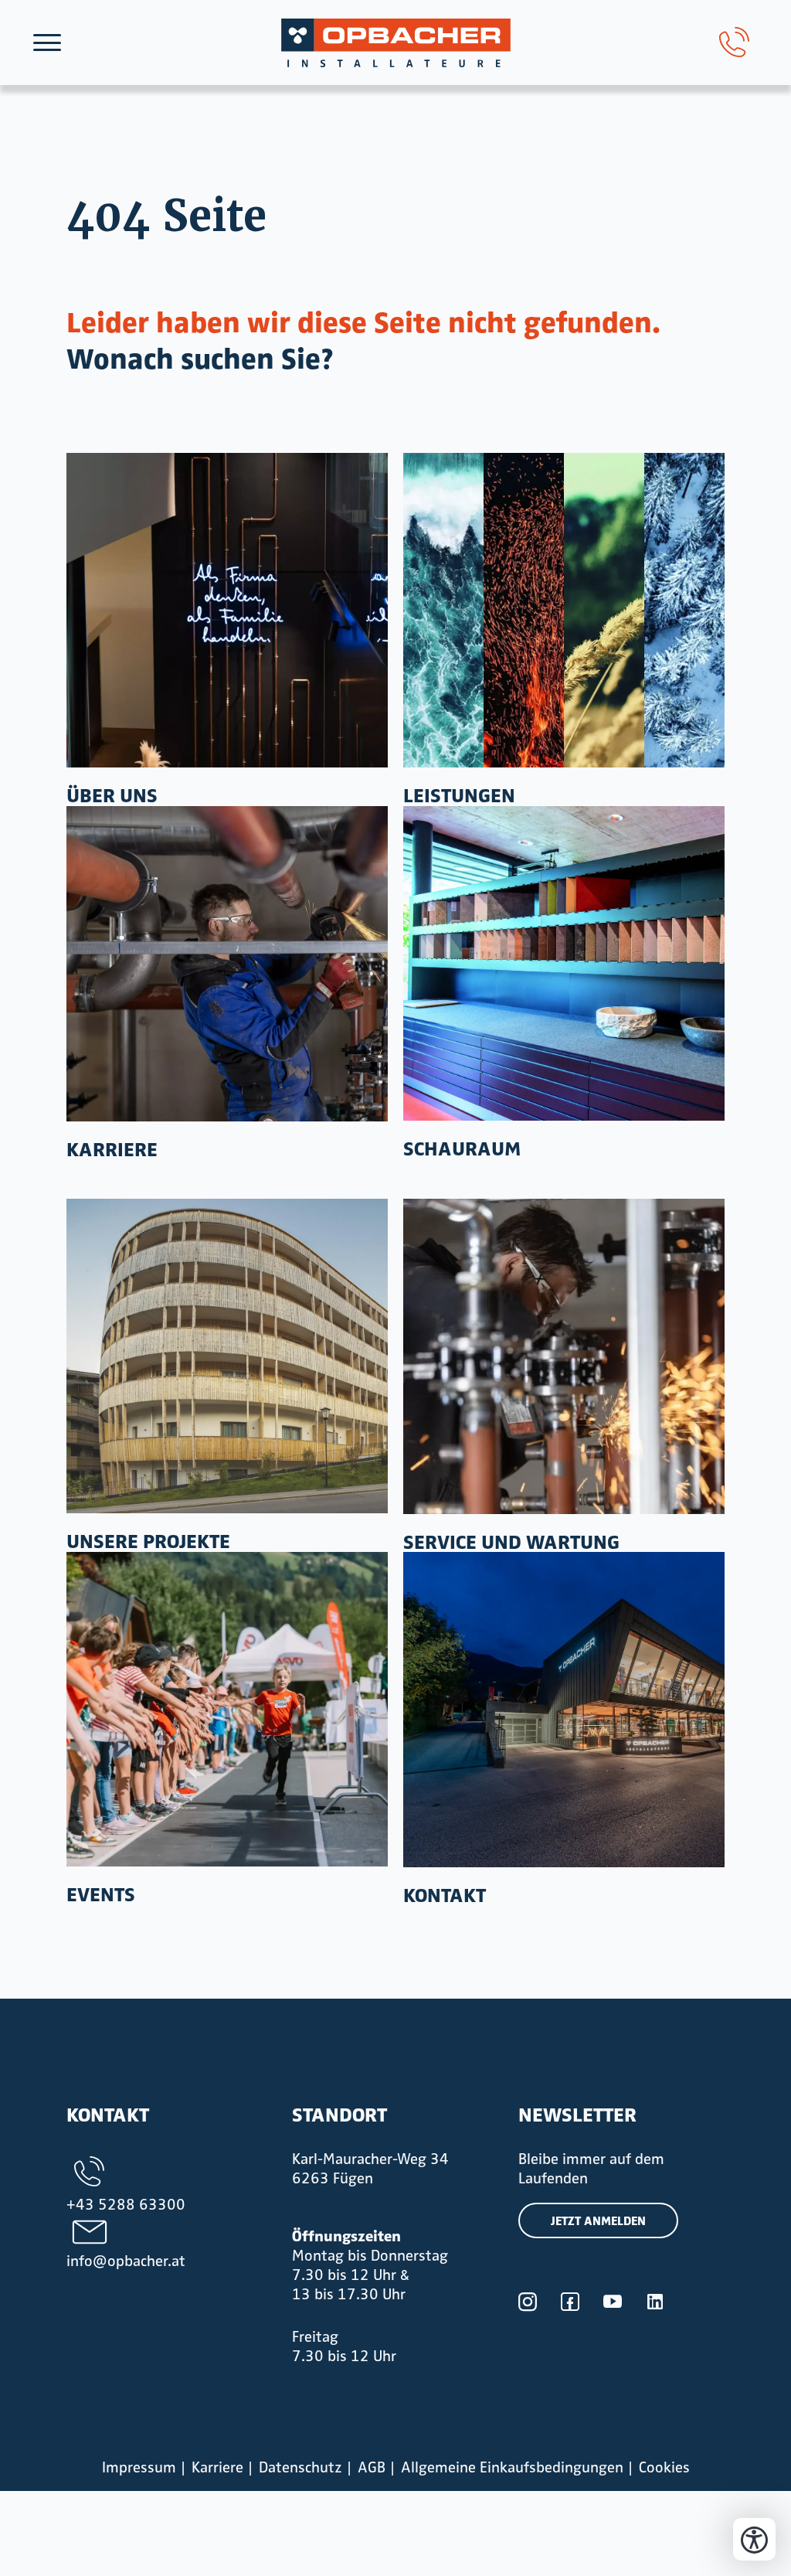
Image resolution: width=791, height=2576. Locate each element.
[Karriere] (227, 964)
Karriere (217, 2467)
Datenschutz (300, 2467)
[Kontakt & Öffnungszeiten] (564, 1709)
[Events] (227, 1709)
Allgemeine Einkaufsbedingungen (512, 2467)
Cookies (664, 2467)
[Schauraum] (564, 963)
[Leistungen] (564, 611)
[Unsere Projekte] (227, 1356)
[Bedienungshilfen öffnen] (754, 2539)
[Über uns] (227, 611)
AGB (372, 2467)
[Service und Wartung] (564, 1356)
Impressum (139, 2467)
